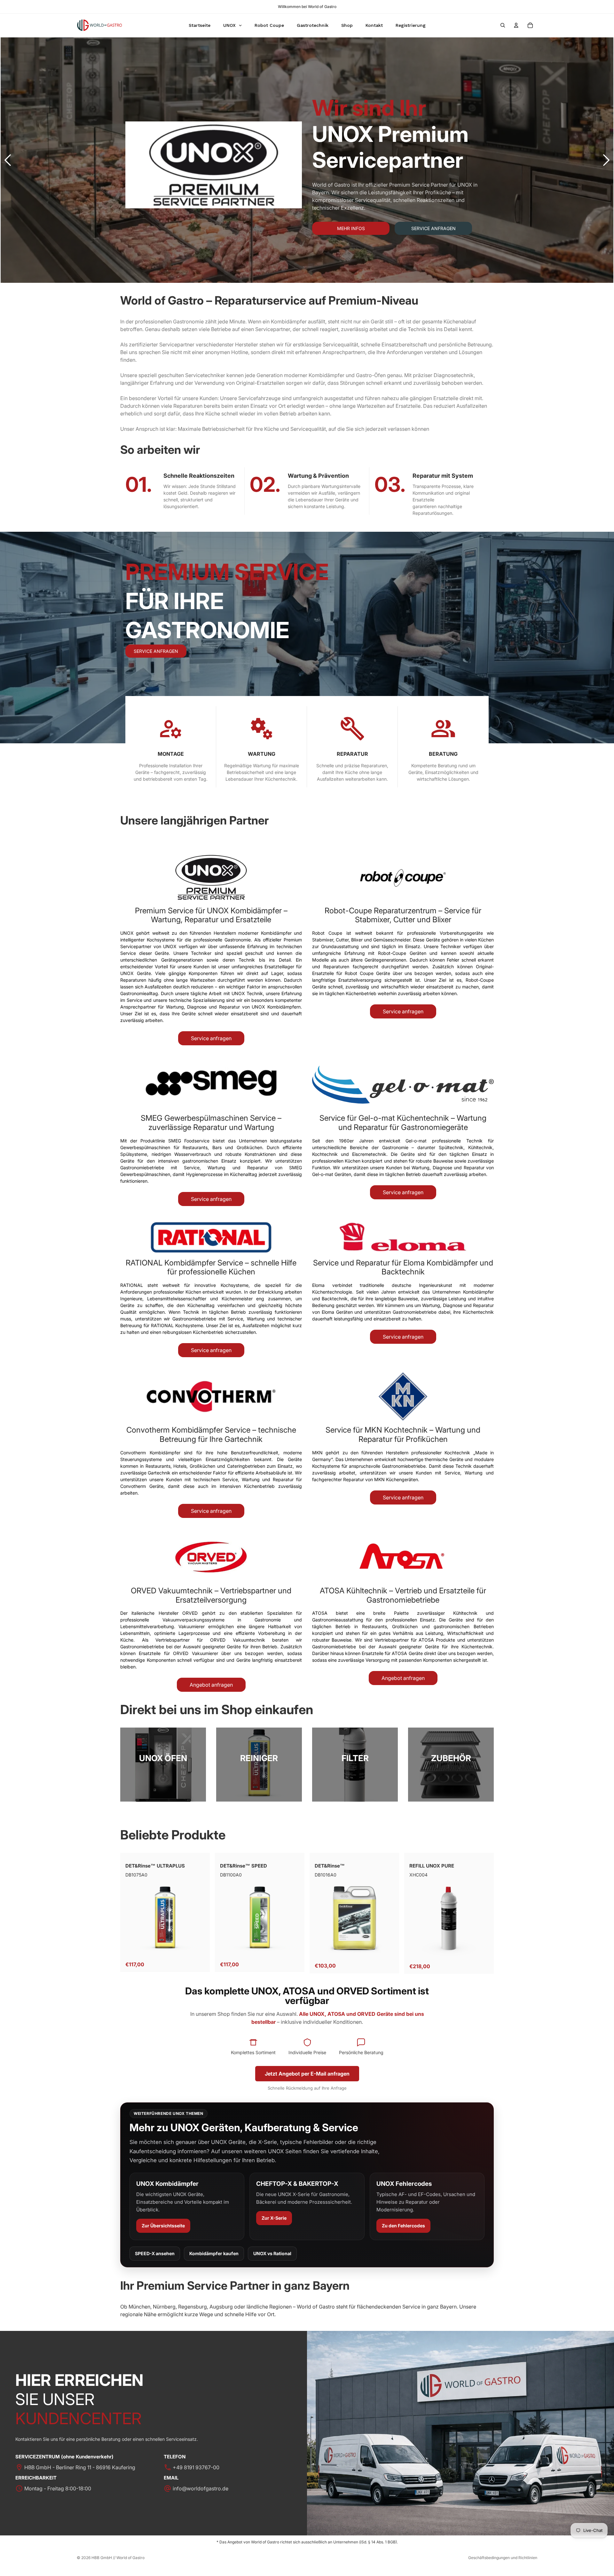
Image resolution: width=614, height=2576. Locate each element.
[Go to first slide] (606, 160)
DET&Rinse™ (330, 1866)
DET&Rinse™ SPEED (244, 1866)
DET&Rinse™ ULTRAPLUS (155, 1866)
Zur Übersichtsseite (163, 2226)
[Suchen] (503, 25)
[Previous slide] (8, 160)
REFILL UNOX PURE (432, 1866)
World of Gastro (130, 2558)
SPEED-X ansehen (155, 2253)
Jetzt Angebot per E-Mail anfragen (307, 2074)
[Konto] (516, 25)
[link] (163, 1764)
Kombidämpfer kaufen (214, 2253)
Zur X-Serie (274, 2218)
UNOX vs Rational (272, 2253)
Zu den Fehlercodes (403, 2226)
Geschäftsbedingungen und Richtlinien (503, 2558)
